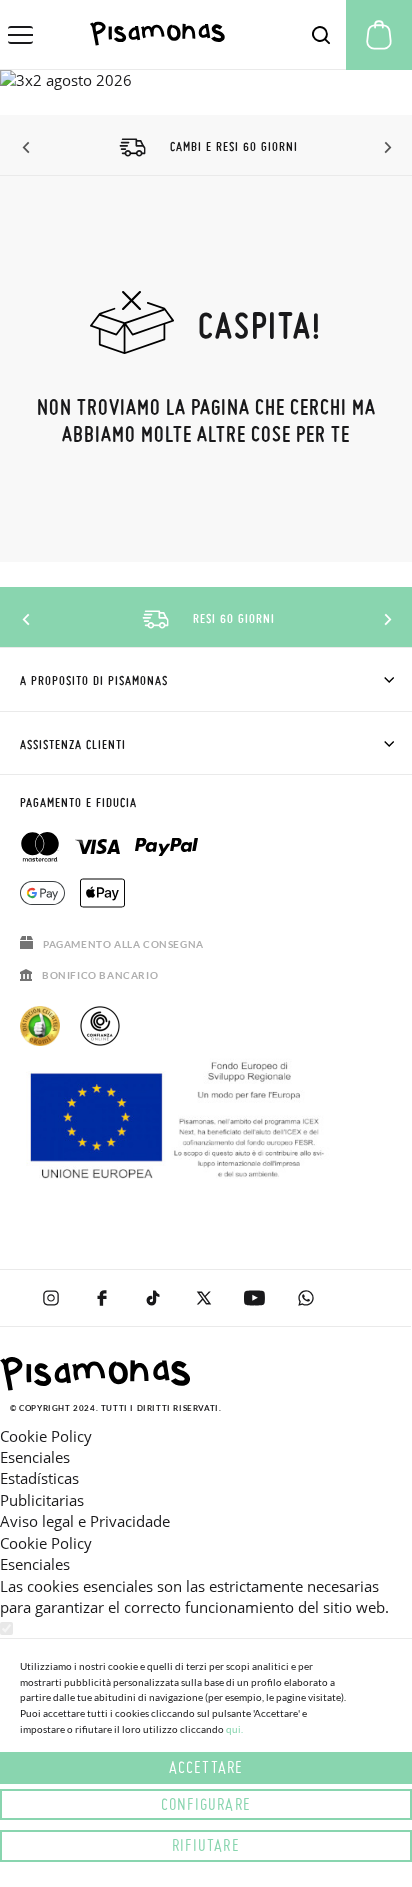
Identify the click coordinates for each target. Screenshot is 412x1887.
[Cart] (379, 35)
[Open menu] (20, 35)
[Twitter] (203, 1298)
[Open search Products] (321, 35)
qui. (234, 1729)
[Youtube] (254, 1298)
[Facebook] (101, 1298)
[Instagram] (50, 1298)
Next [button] (384, 148)
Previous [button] (27, 148)
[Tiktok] (152, 1298)
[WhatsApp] (305, 1298)
